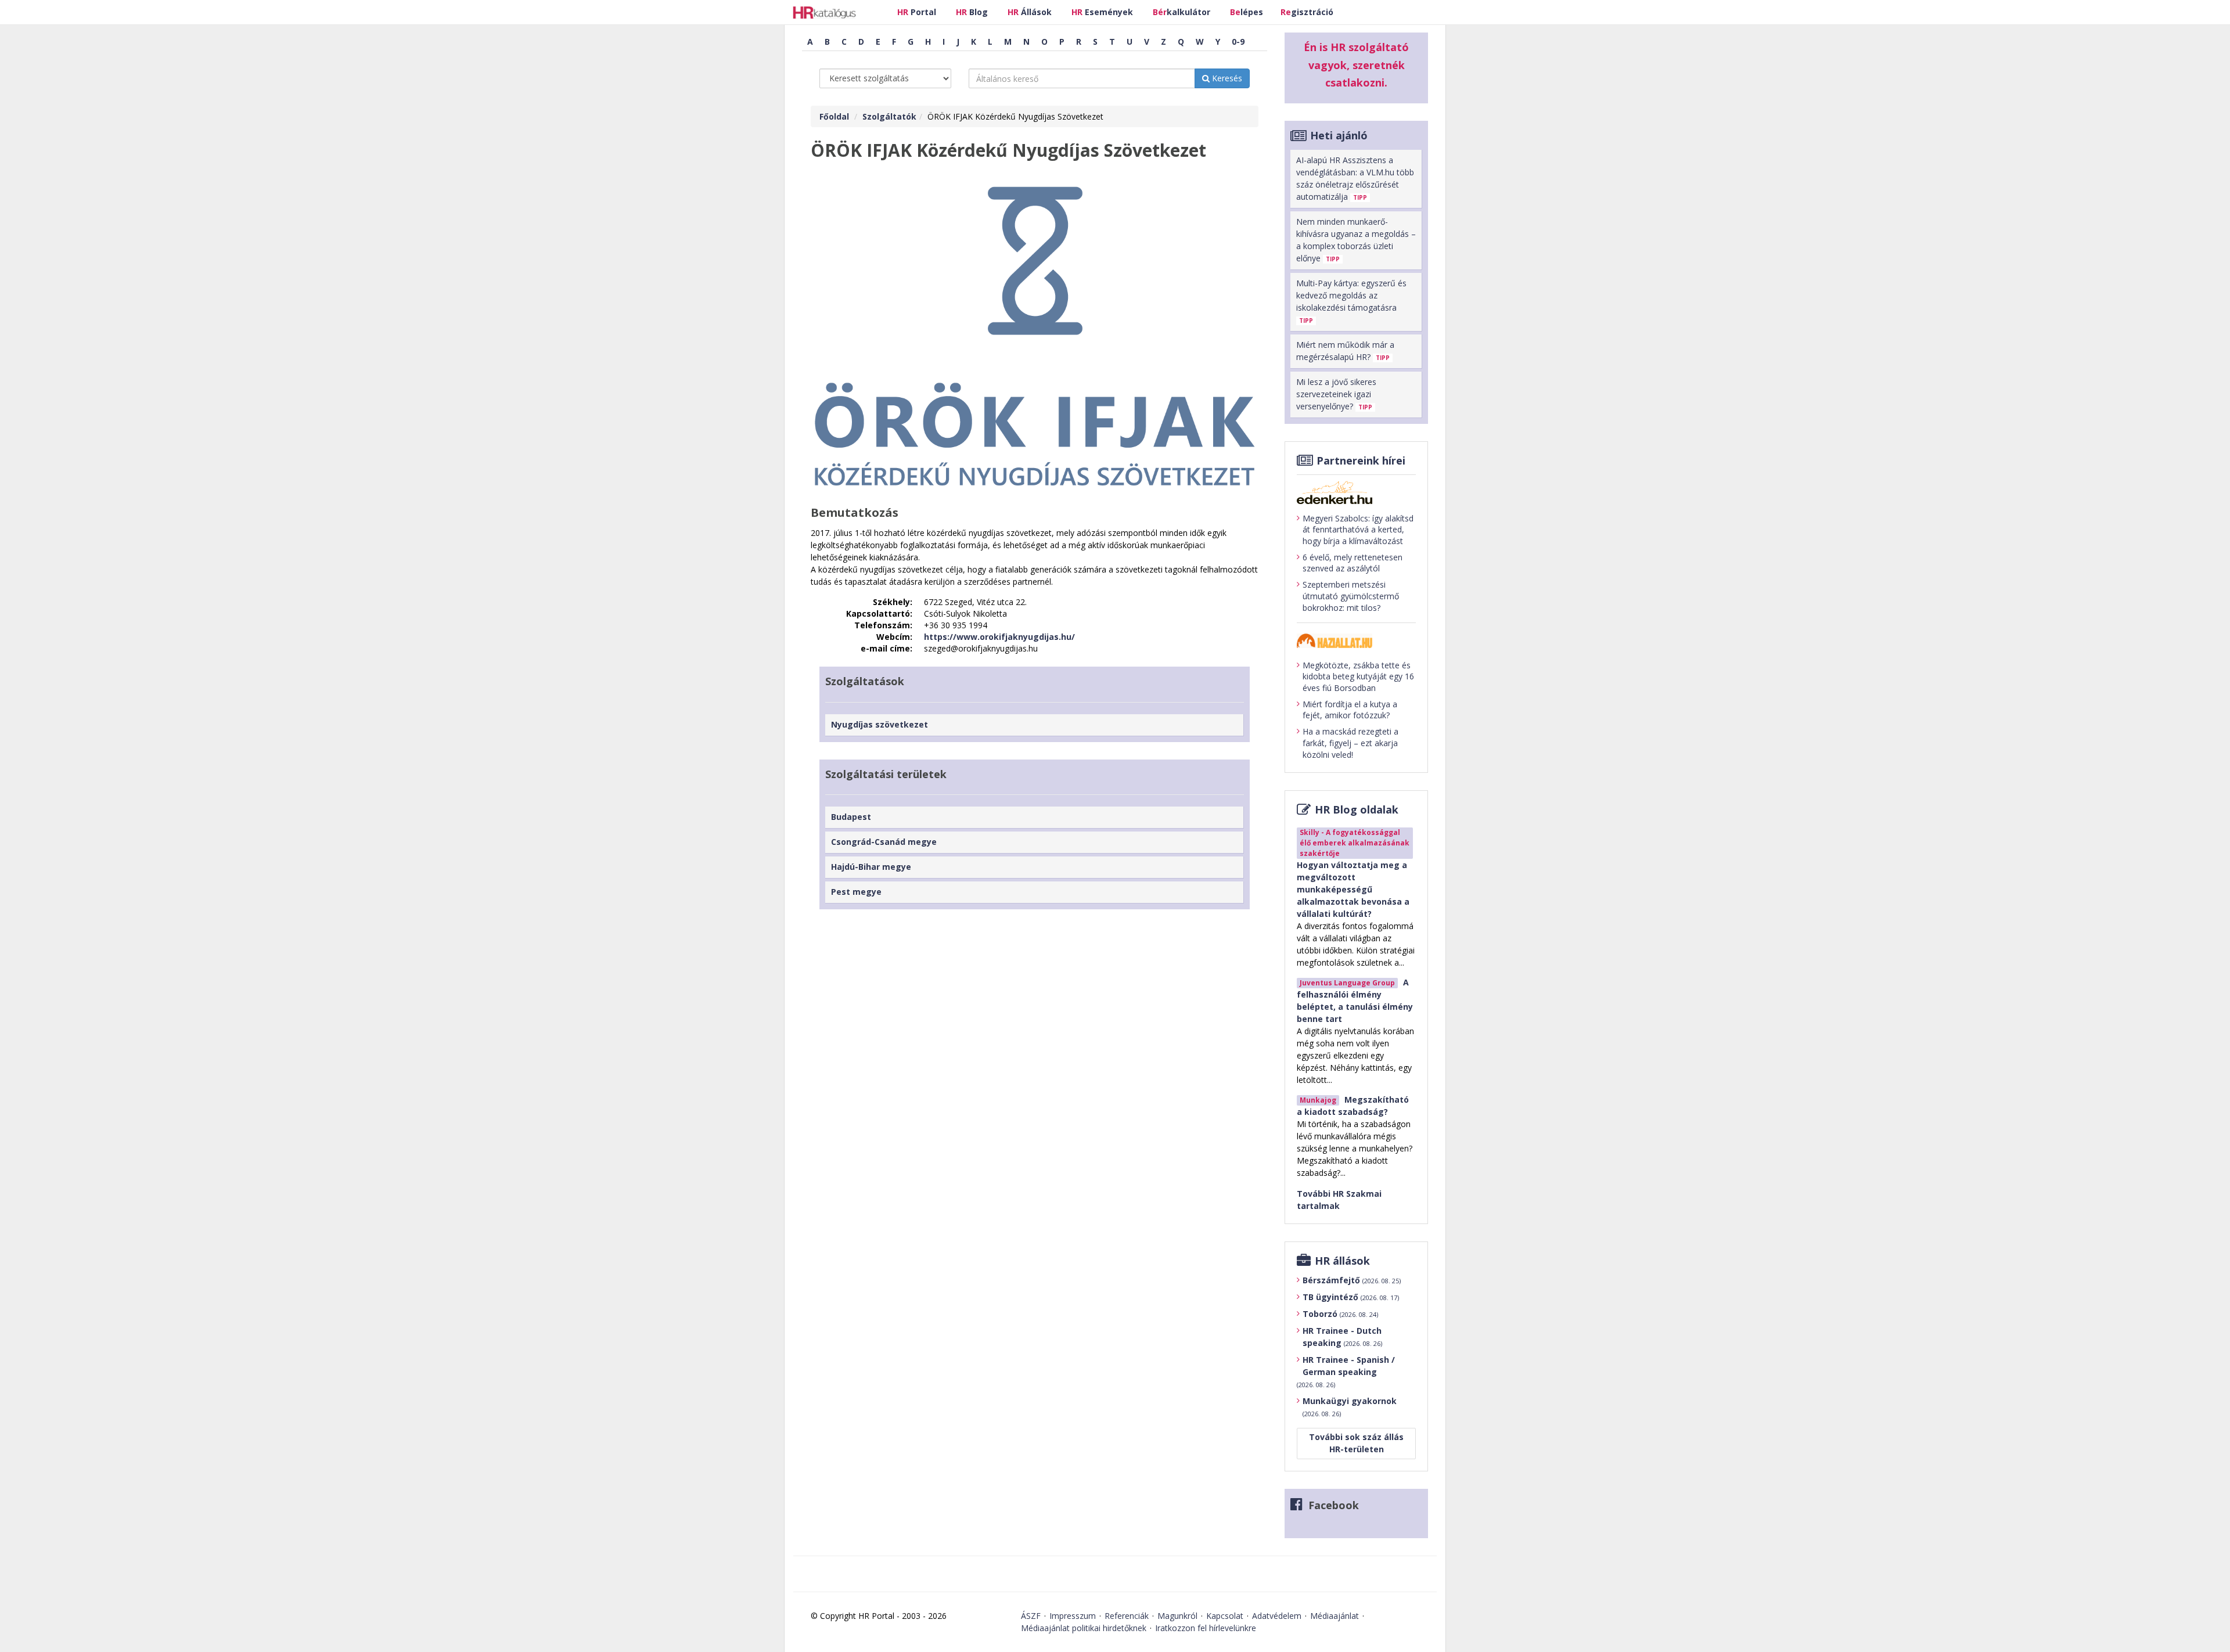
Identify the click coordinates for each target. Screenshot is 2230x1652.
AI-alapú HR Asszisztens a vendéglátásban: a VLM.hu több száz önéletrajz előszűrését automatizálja (1355, 178)
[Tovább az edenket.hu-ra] (1356, 492)
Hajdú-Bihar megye (871, 867)
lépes (1247, 12)
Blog (972, 12)
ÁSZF (1031, 1616)
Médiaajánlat (1335, 1616)
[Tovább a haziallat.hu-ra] (1356, 641)
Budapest (851, 817)
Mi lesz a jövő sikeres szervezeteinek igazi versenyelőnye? (1336, 394)
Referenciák (1127, 1616)
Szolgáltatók (889, 116)
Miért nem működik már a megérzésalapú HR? (1345, 351)
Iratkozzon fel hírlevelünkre (1206, 1628)
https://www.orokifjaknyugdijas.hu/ (999, 637)
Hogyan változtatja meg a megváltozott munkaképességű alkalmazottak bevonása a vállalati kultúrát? (1353, 889)
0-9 (1238, 42)
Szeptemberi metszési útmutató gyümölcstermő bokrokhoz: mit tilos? (1351, 596)
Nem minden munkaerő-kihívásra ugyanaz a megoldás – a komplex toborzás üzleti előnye (1356, 240)
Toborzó (1340, 1314)
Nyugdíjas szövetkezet (880, 724)
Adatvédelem (1277, 1616)
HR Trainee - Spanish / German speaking (1346, 1372)
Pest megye (856, 892)
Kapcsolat (1225, 1616)
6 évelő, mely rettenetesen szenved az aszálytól (1353, 563)
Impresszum (1073, 1616)
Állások (1030, 12)
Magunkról (1177, 1616)
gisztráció (1307, 12)
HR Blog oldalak (1357, 809)
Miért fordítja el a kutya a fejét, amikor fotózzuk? (1350, 710)
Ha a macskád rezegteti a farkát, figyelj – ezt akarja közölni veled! (1350, 743)
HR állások (1342, 1261)
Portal (917, 12)
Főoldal (834, 116)
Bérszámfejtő (1352, 1280)
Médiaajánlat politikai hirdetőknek (1084, 1628)
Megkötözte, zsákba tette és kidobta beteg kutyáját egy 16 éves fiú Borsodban (1358, 676)
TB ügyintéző (1351, 1297)
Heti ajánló (1339, 135)
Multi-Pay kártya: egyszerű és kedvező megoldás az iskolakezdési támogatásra (1351, 301)
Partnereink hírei (1361, 460)
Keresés (1226, 78)
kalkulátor (1181, 12)
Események (1102, 12)
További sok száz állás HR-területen (1356, 1443)
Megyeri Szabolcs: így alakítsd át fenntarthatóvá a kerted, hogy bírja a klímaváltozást (1358, 530)
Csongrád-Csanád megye (884, 842)
